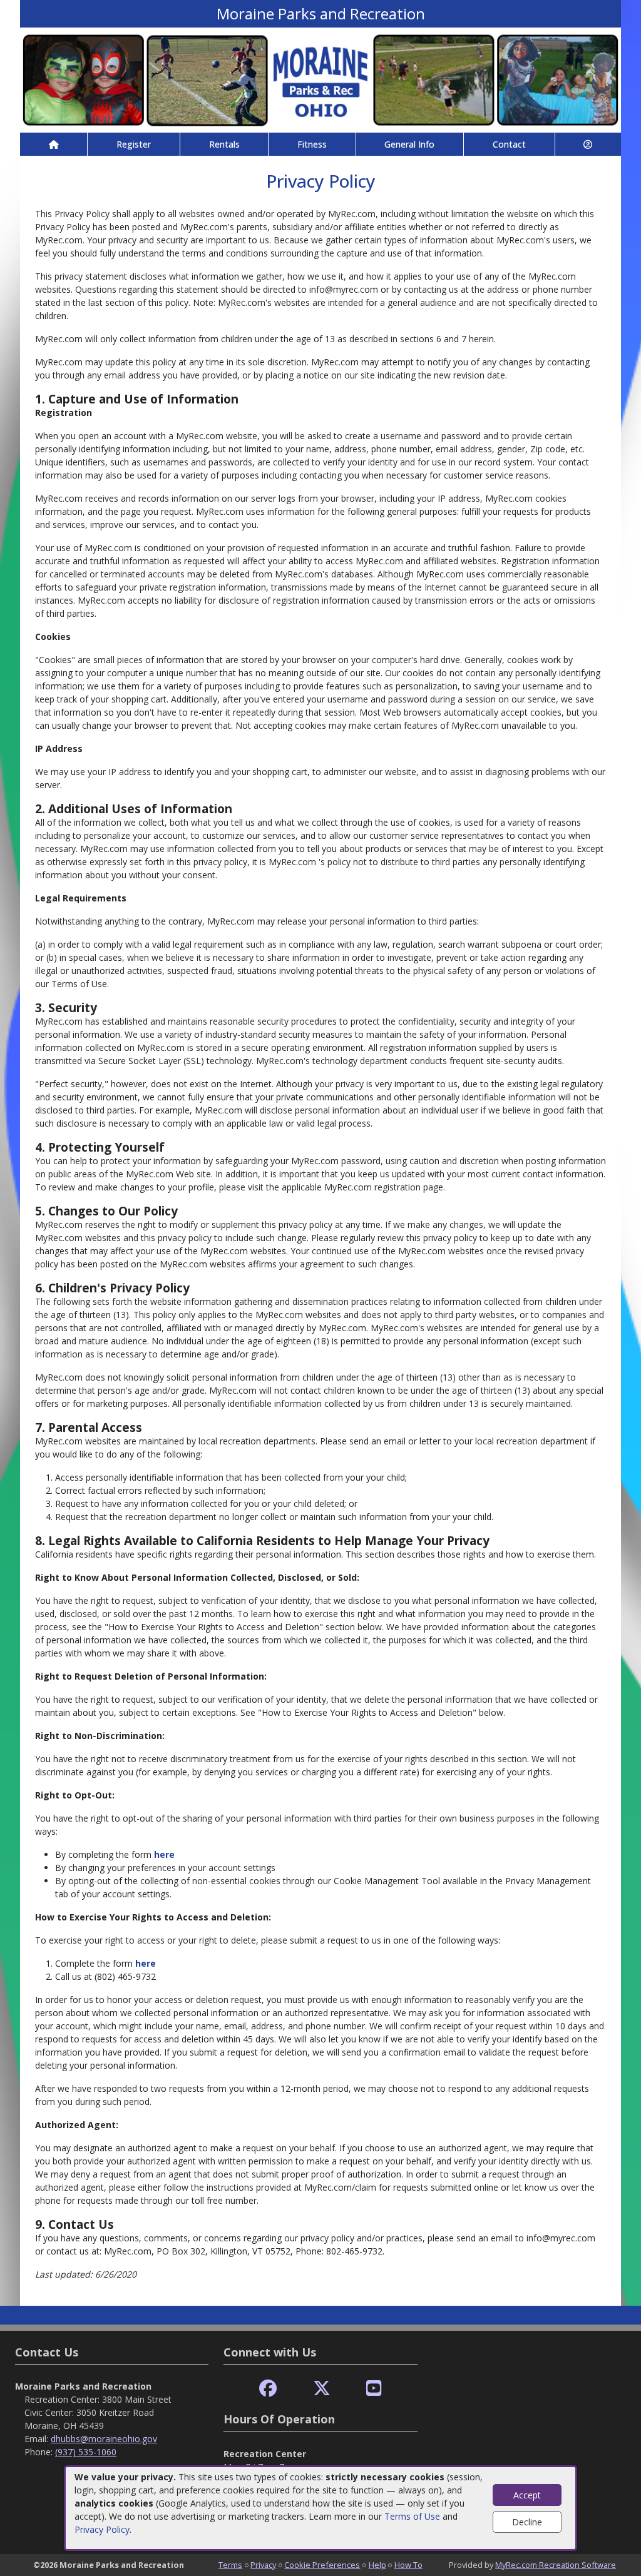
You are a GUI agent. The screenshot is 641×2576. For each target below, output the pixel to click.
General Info (409, 144)
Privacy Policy (102, 2529)
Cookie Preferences (322, 2565)
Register (134, 144)
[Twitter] (322, 2389)
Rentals (224, 144)
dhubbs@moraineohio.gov (104, 2439)
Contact (509, 144)
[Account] (588, 144)
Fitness (312, 144)
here (164, 1854)
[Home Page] (54, 144)
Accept (527, 2495)
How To (408, 2565)
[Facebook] (268, 2389)
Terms (230, 2565)
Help (377, 2565)
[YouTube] (374, 2389)
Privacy (263, 2565)
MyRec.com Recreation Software (556, 2565)
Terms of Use (412, 2516)
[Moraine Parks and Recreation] (320, 79)
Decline (527, 2522)
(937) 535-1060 (86, 2452)
